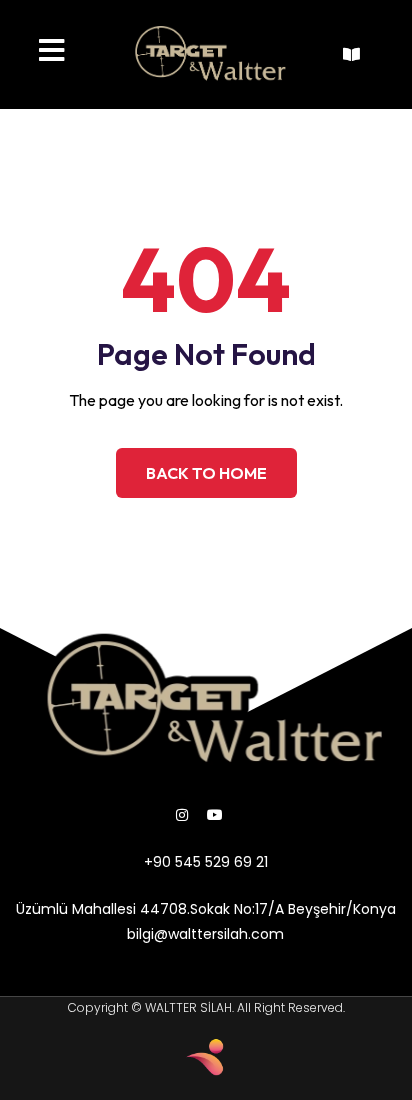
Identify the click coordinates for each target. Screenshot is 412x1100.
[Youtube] (215, 815)
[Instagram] (182, 815)
